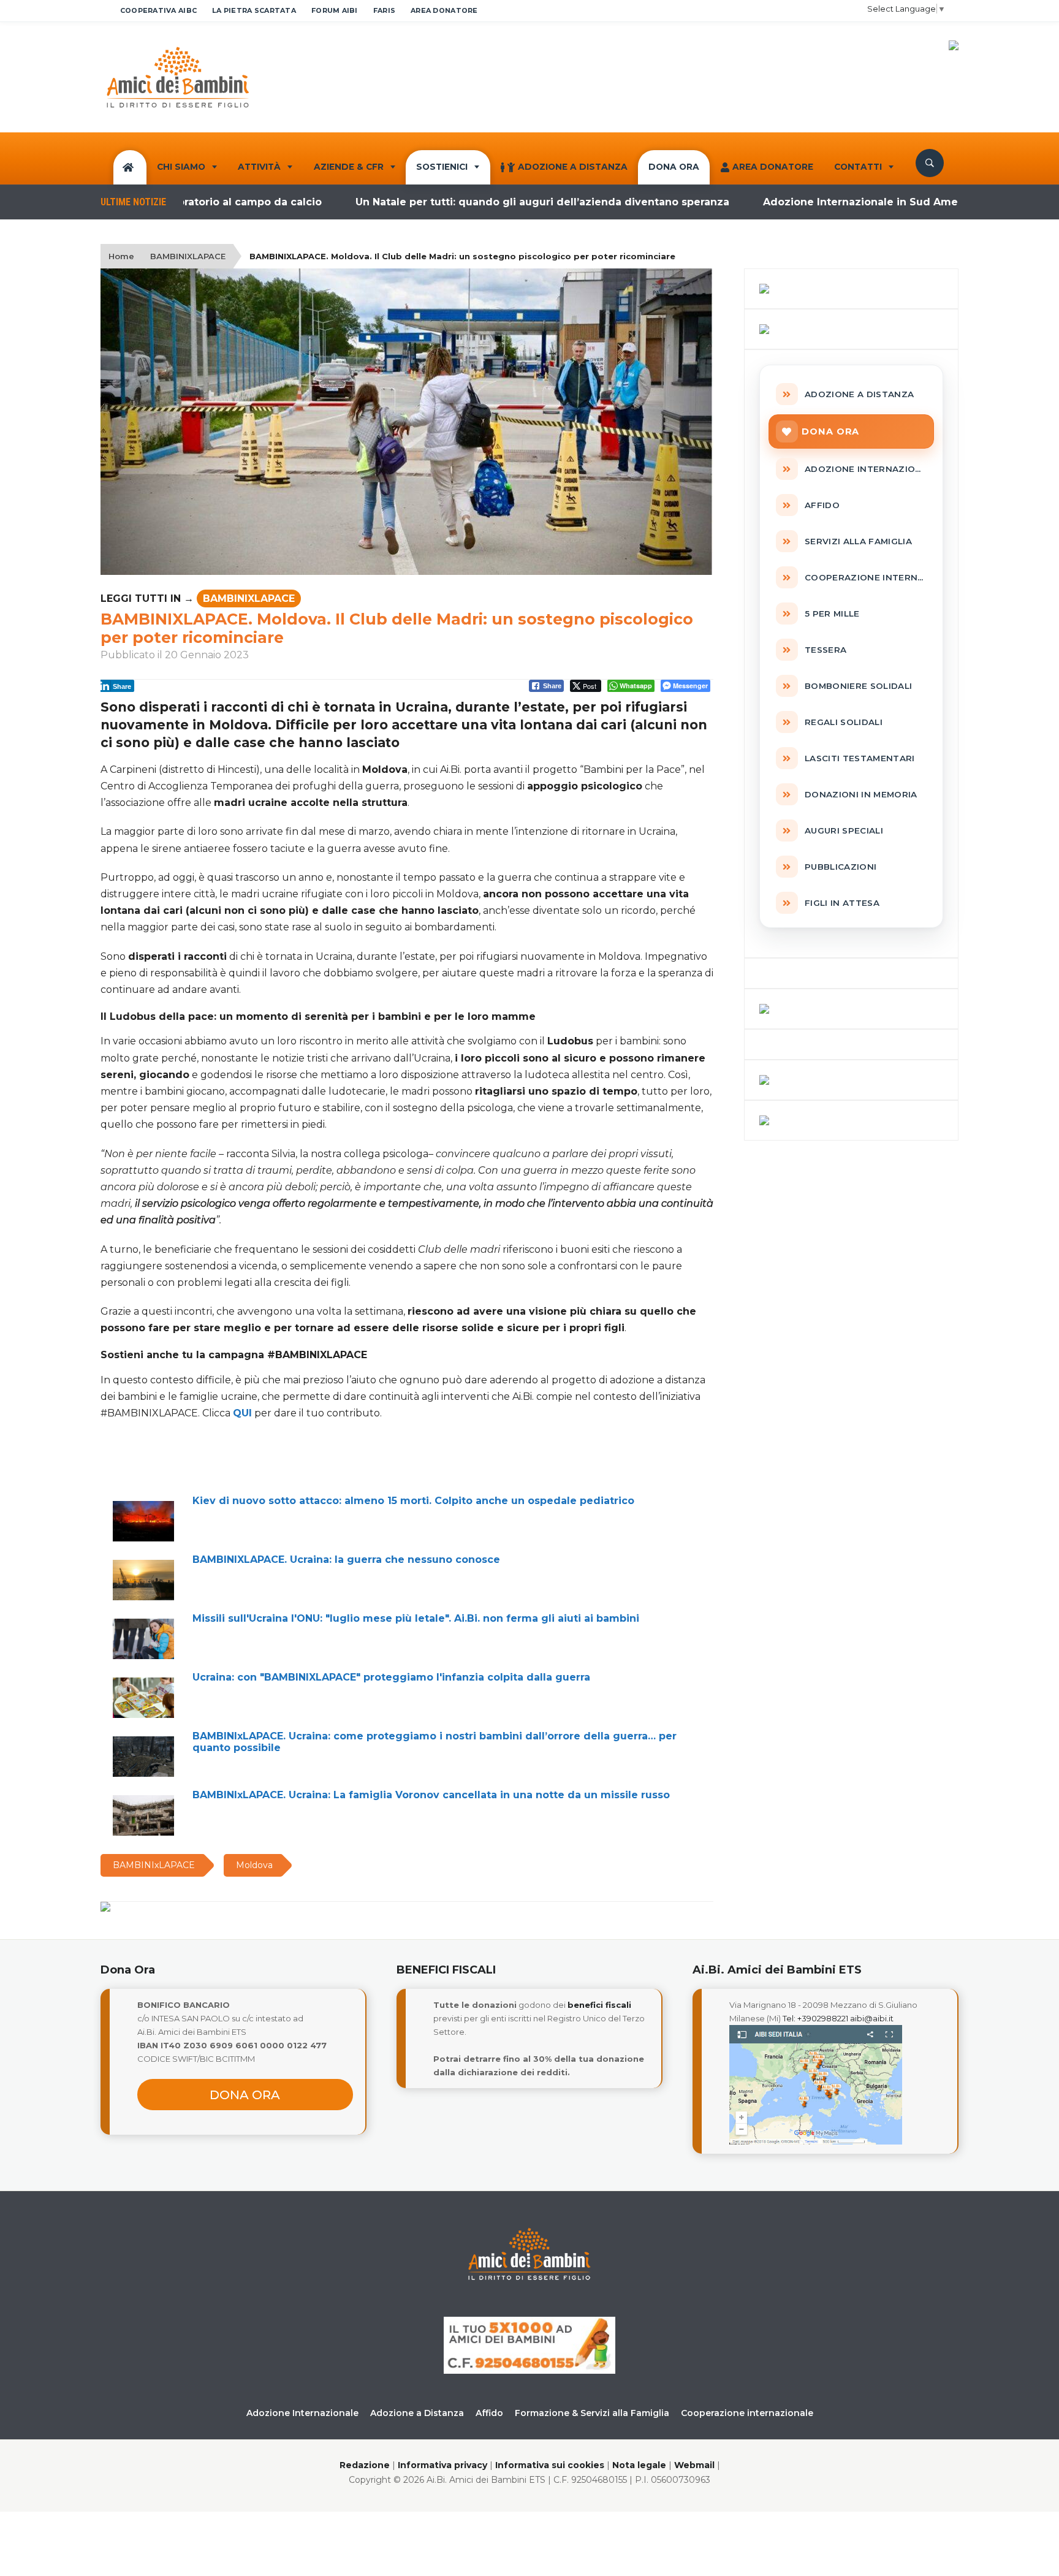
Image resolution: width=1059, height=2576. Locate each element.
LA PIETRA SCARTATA (254, 10)
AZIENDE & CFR (349, 167)
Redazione (365, 2465)
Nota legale (639, 2465)
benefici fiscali (599, 2005)
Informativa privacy (442, 2465)
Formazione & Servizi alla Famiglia (592, 2413)
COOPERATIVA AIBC (158, 10)
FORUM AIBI (335, 10)
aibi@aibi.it (872, 2018)
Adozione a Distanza (573, 167)
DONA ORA (674, 167)
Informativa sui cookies (550, 2465)
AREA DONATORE (444, 10)
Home (121, 256)
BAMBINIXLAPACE (188, 256)
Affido (489, 2413)
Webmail (694, 2465)
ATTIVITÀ (259, 167)
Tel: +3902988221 (815, 2018)
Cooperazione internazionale (747, 2413)
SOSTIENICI (442, 167)
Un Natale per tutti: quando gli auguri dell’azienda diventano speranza (481, 202)
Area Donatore (773, 167)
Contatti (858, 167)
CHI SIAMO (181, 167)
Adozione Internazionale (302, 2413)
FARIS (384, 10)
